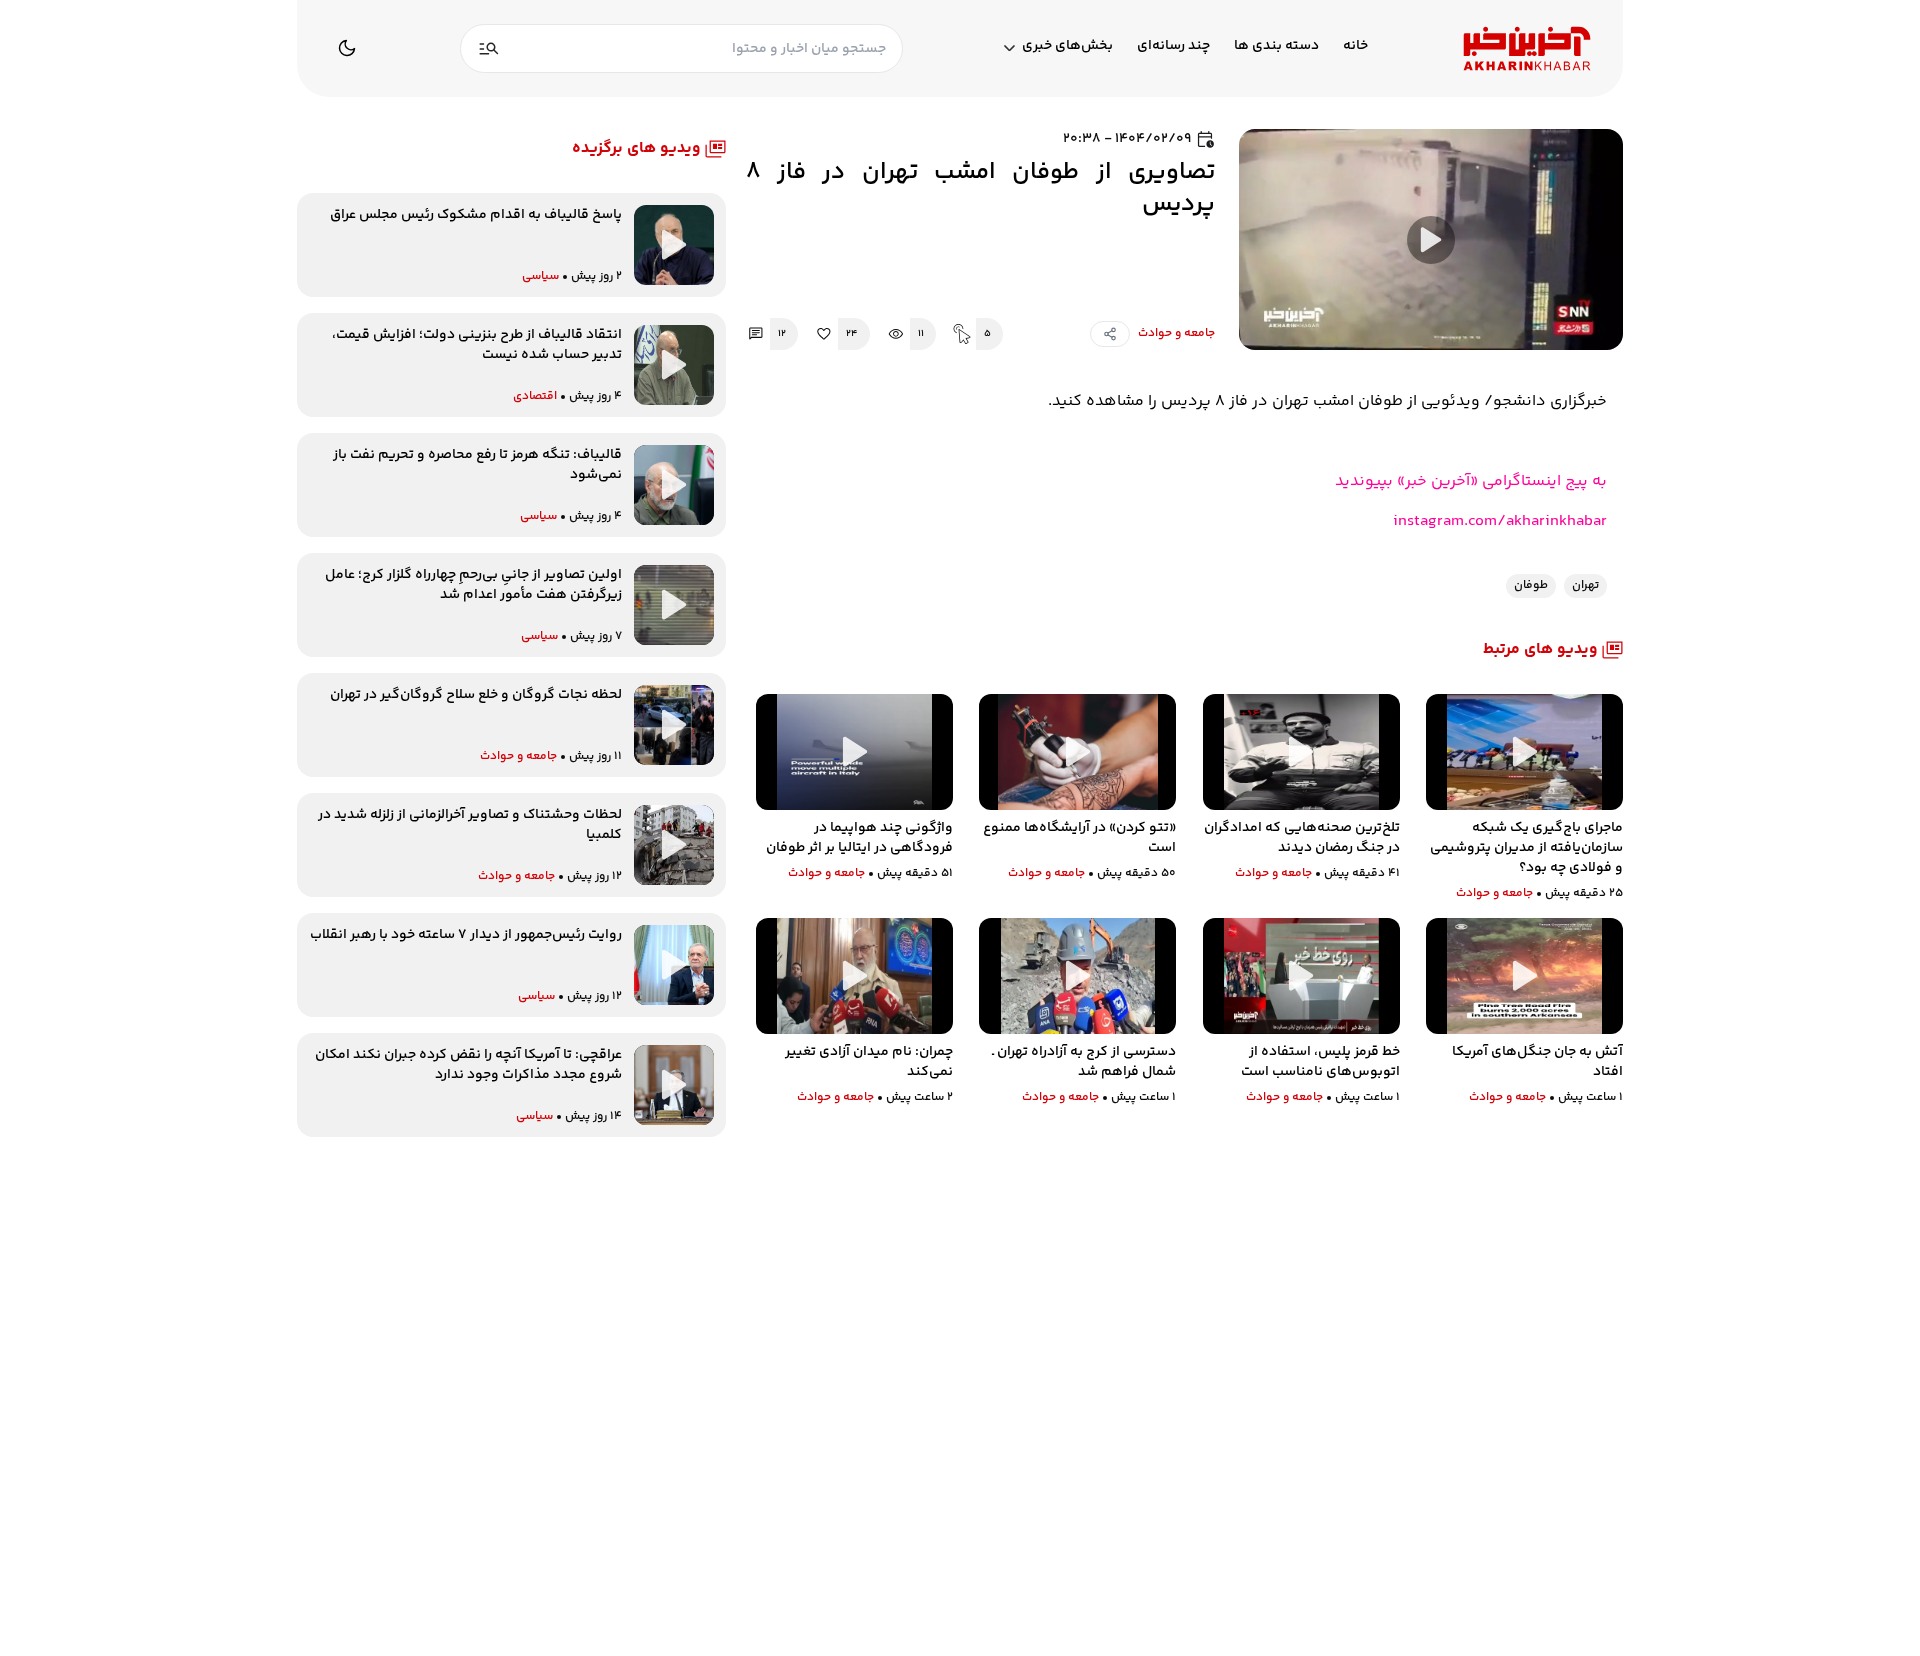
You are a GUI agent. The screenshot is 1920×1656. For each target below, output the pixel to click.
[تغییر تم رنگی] (347, 48)
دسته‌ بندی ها (1276, 46)
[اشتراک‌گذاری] (1110, 334)
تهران (1585, 585)
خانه (1355, 46)
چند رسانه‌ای (1173, 46)
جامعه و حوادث (1176, 334)
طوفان (1531, 585)
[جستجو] (489, 48)
